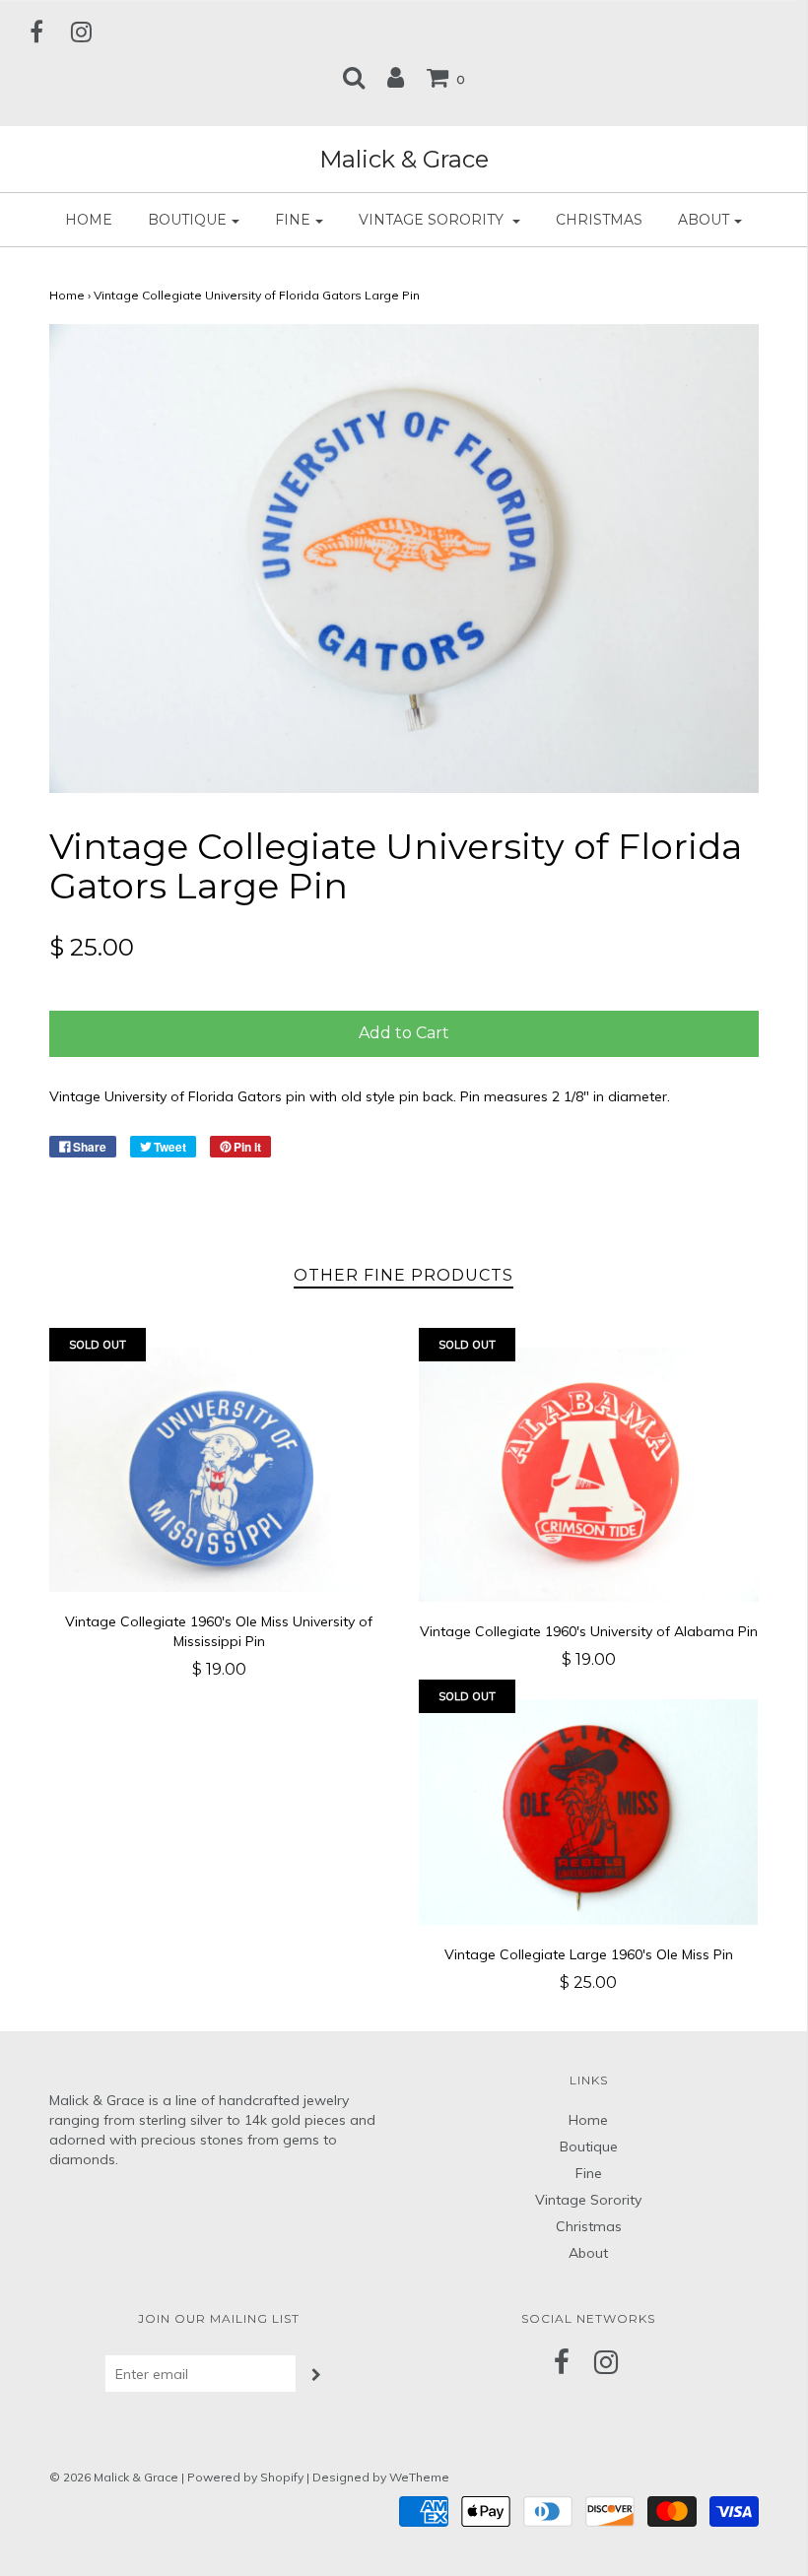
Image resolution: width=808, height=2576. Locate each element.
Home (89, 220)
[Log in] (396, 77)
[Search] (354, 77)
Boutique (589, 2147)
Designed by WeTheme (381, 2477)
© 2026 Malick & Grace (114, 2477)
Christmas (599, 220)
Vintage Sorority (588, 2200)
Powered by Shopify (245, 2477)
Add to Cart (404, 1033)
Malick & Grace (404, 159)
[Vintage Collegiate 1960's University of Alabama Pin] (589, 1475)
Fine (589, 2173)
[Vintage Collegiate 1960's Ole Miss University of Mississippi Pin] (219, 1470)
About (588, 2253)
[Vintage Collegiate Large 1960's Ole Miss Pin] (589, 1812)
